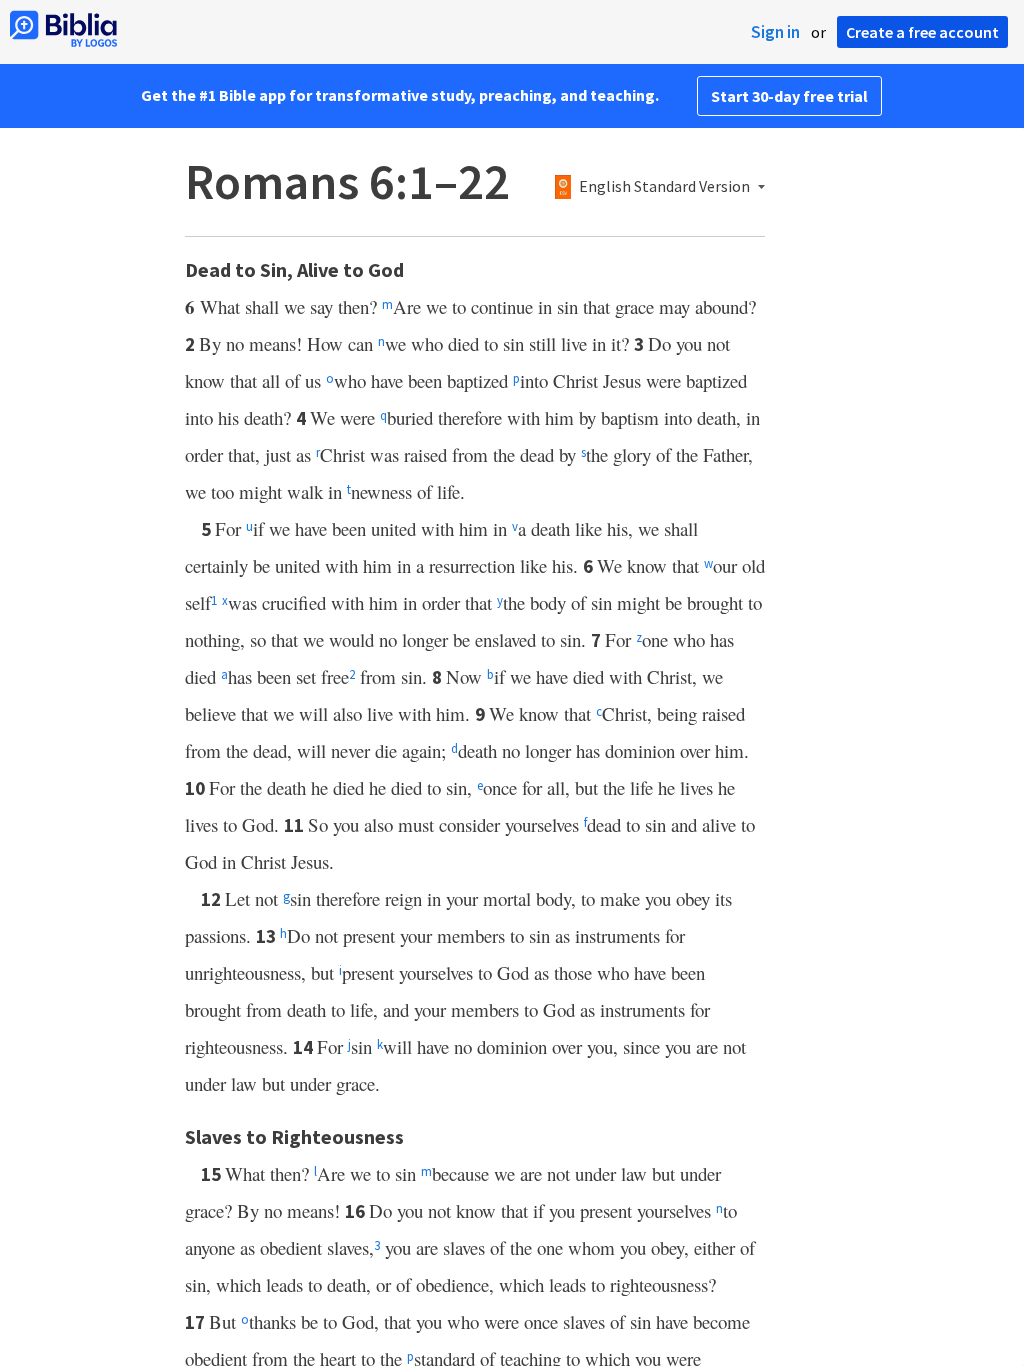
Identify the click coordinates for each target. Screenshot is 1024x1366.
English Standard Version (664, 187)
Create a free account (922, 32)
